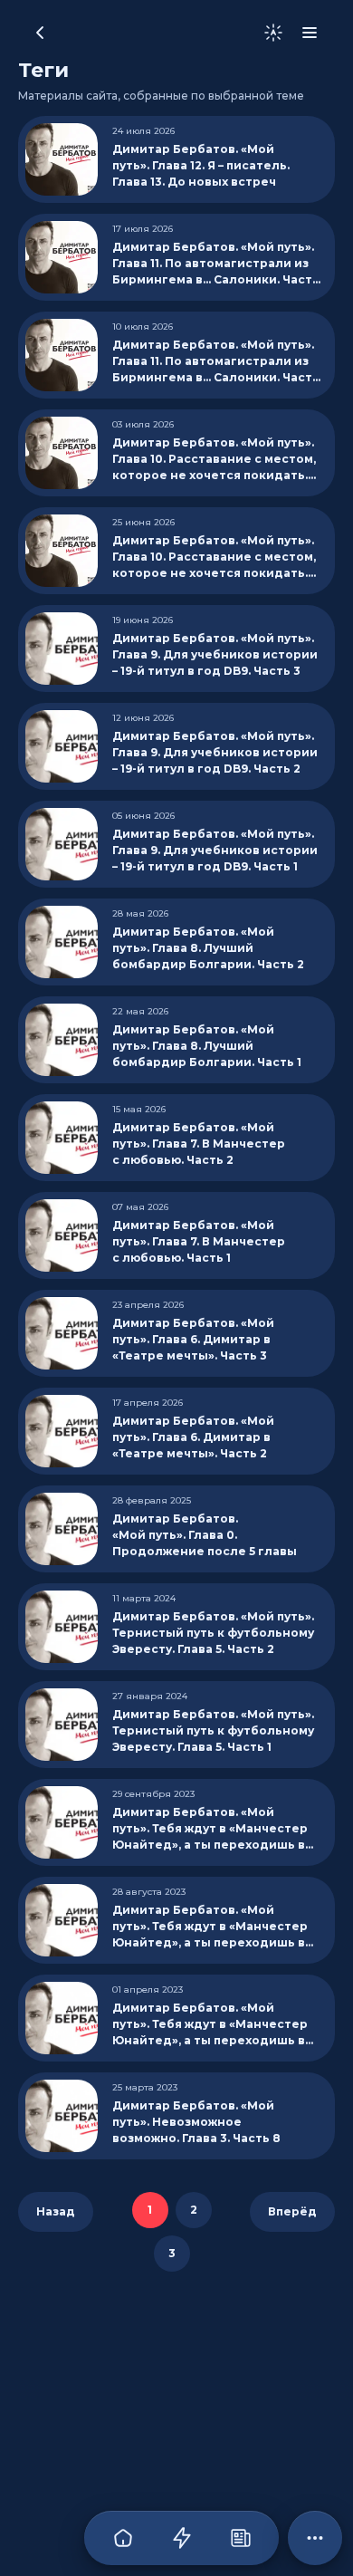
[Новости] (240, 2538)
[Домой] (123, 2538)
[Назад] (40, 33)
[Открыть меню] (310, 33)
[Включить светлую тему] (273, 33)
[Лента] (181, 2538)
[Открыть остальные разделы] (315, 2538)
